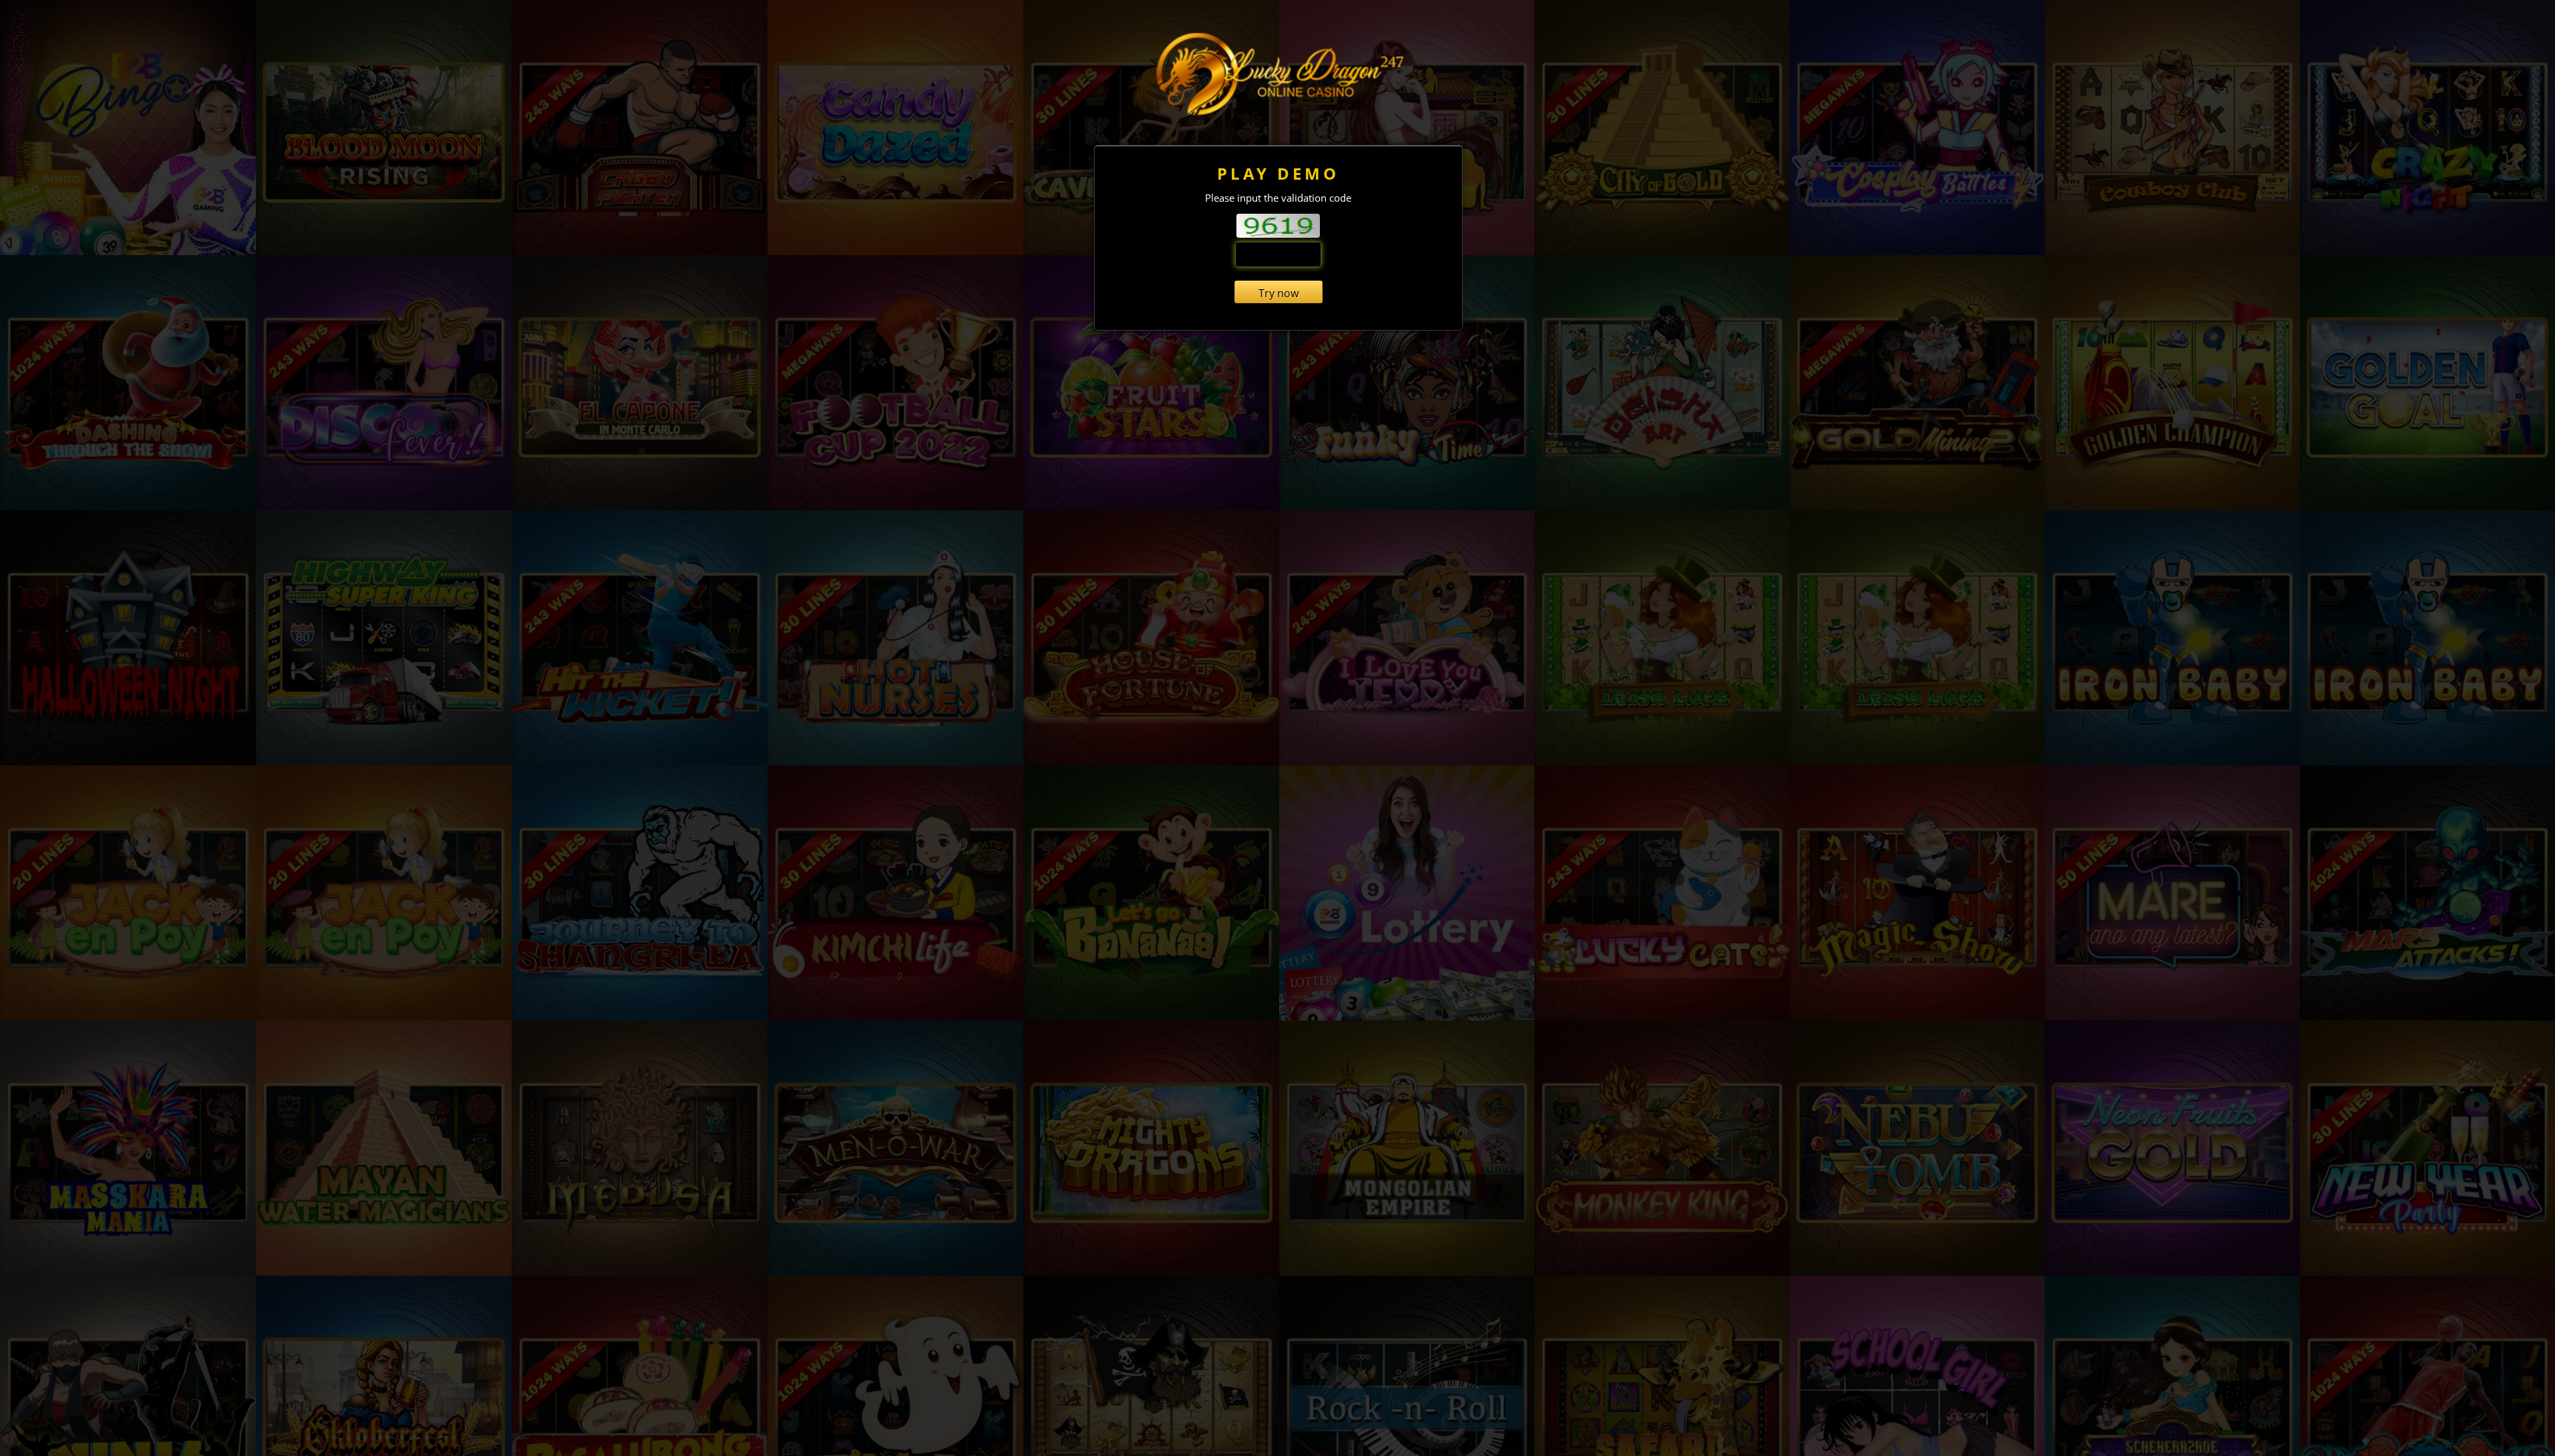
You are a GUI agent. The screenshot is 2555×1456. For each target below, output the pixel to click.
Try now (1279, 293)
